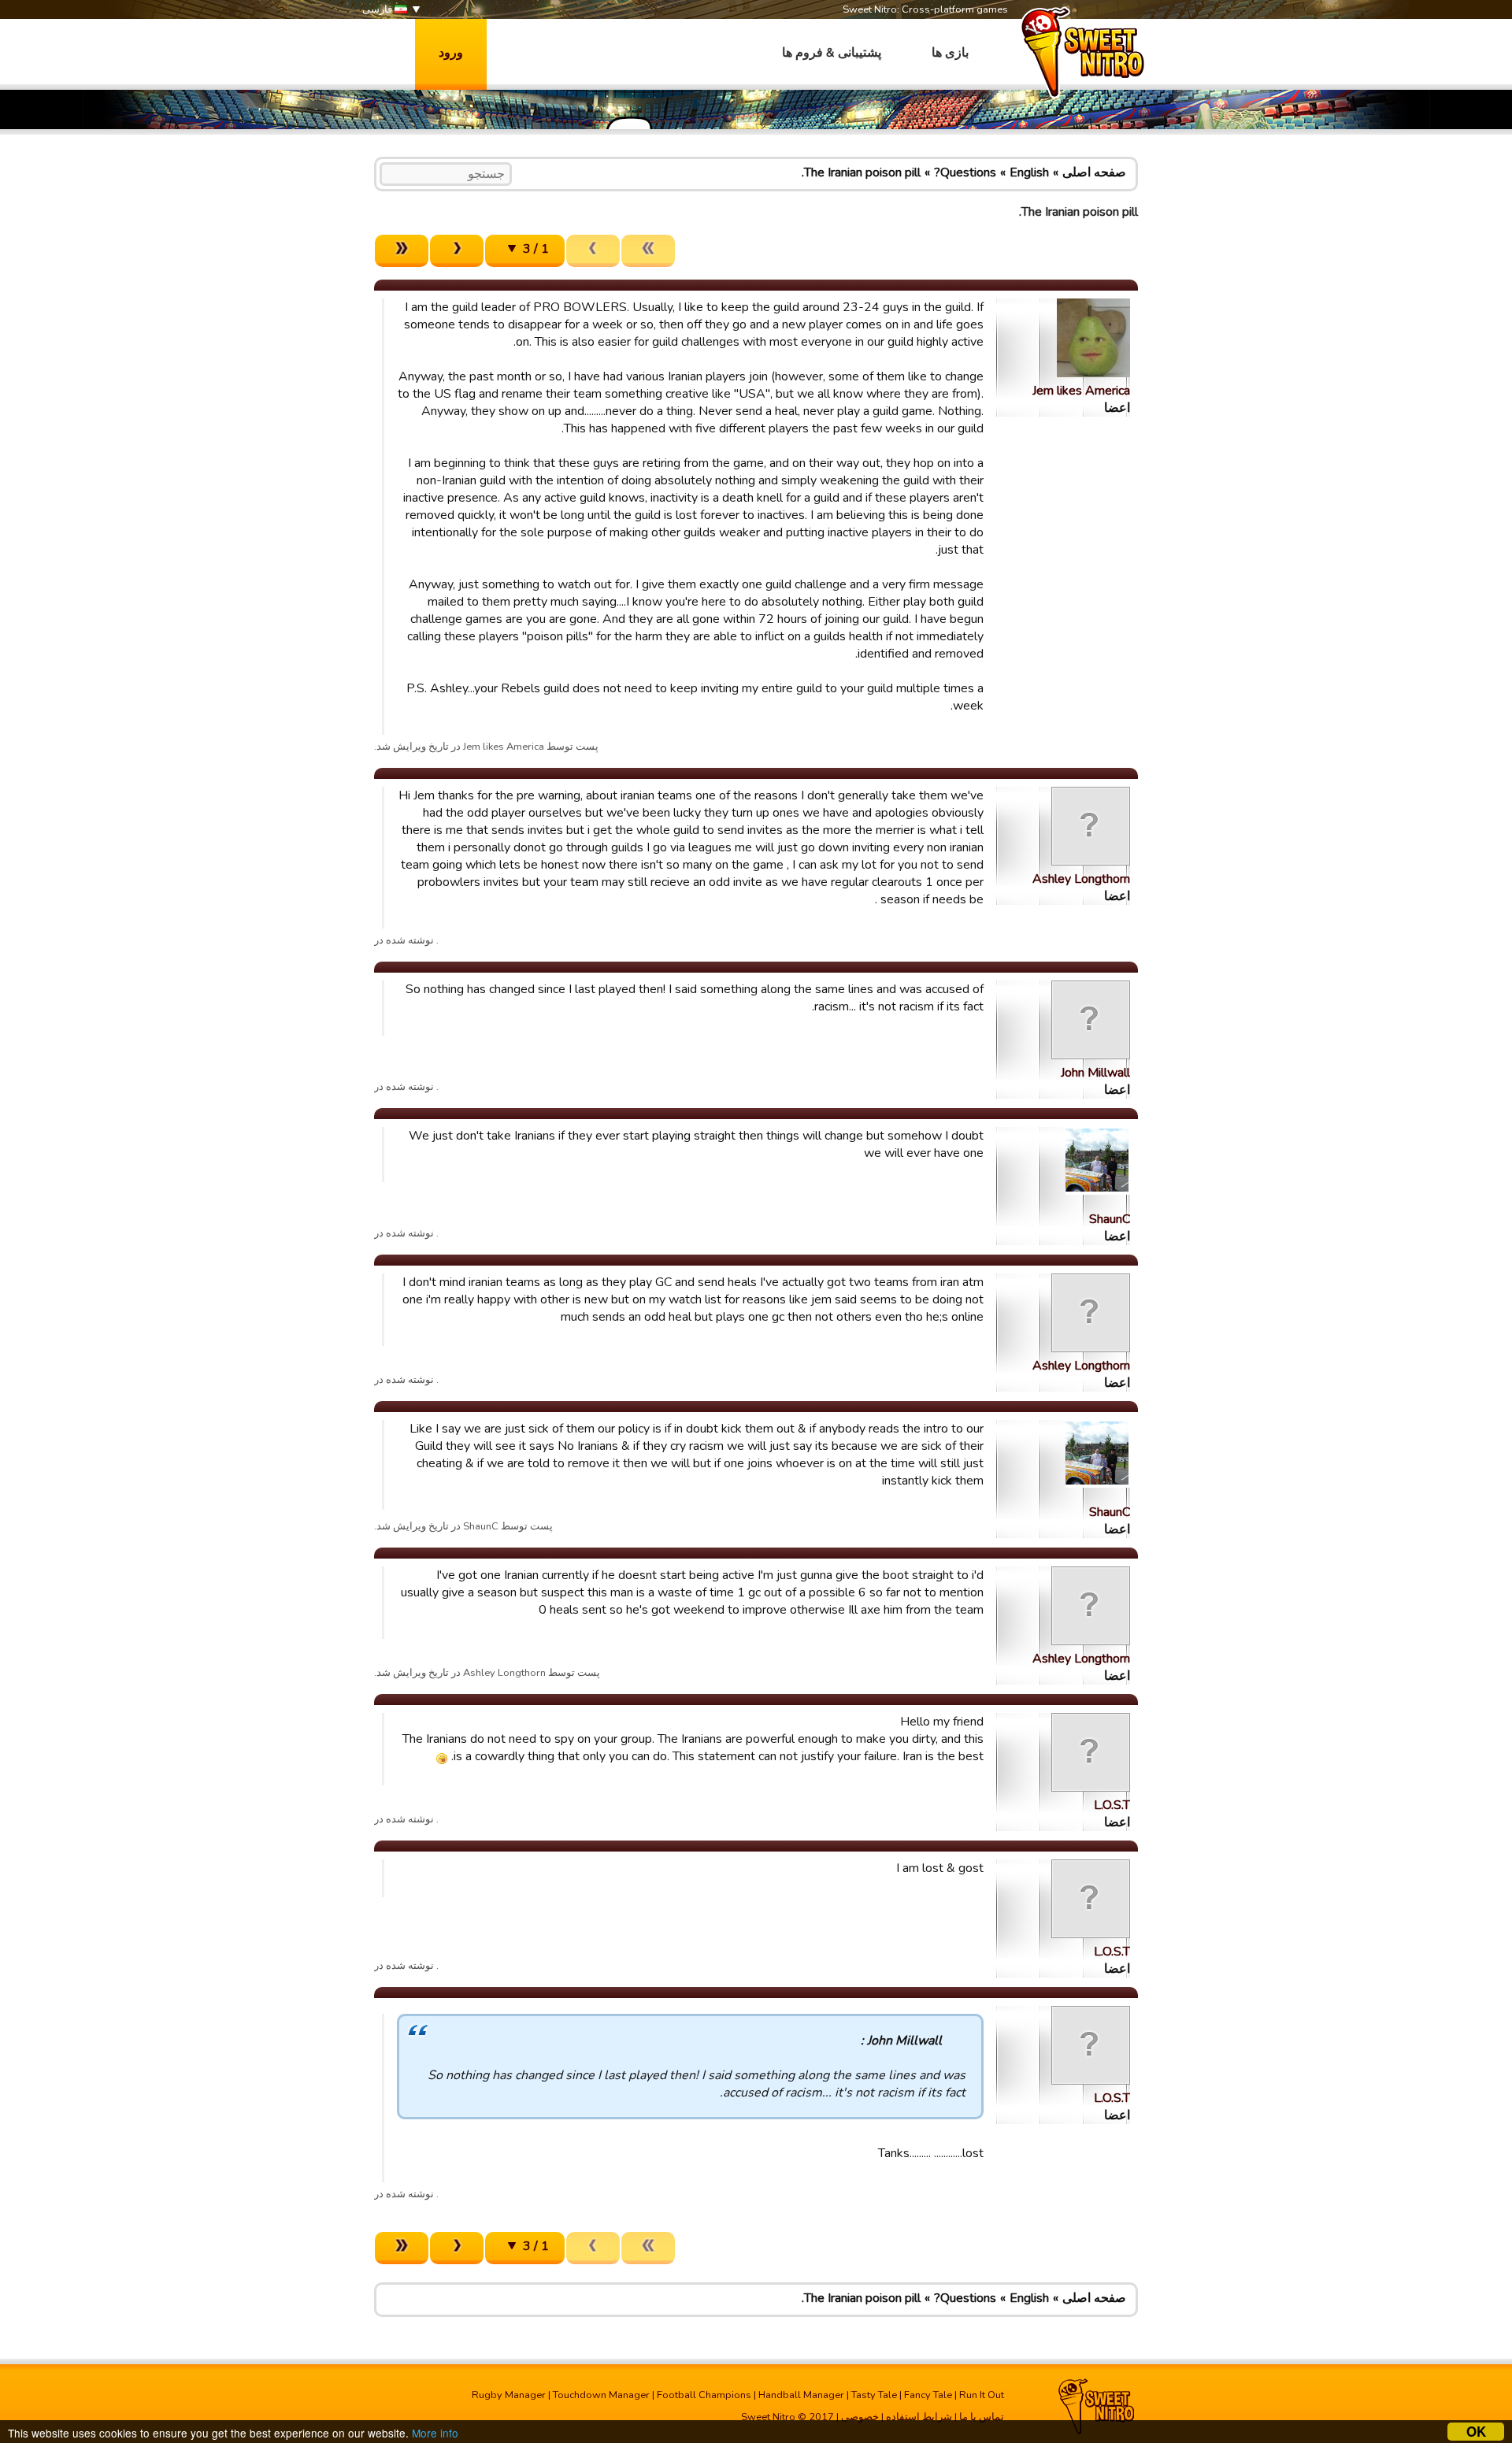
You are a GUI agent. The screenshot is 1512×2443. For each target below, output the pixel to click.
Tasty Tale (874, 2395)
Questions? (965, 172)
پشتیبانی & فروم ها (832, 53)
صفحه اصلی (1094, 172)
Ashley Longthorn (1081, 879)
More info (435, 2433)
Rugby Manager (509, 2395)
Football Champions (704, 2395)
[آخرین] (402, 251)
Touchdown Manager (601, 2395)
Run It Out (982, 2395)
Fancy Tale (928, 2395)
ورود (451, 53)
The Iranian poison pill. (861, 172)
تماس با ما (982, 2417)
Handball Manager (801, 2395)
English (1029, 172)
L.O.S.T (1112, 1805)
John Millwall (1095, 1073)
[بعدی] (457, 251)
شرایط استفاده (919, 2417)
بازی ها (950, 53)
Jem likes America (1081, 391)
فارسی (378, 9)
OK (1476, 2432)
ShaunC (1110, 1219)
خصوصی (860, 2417)
